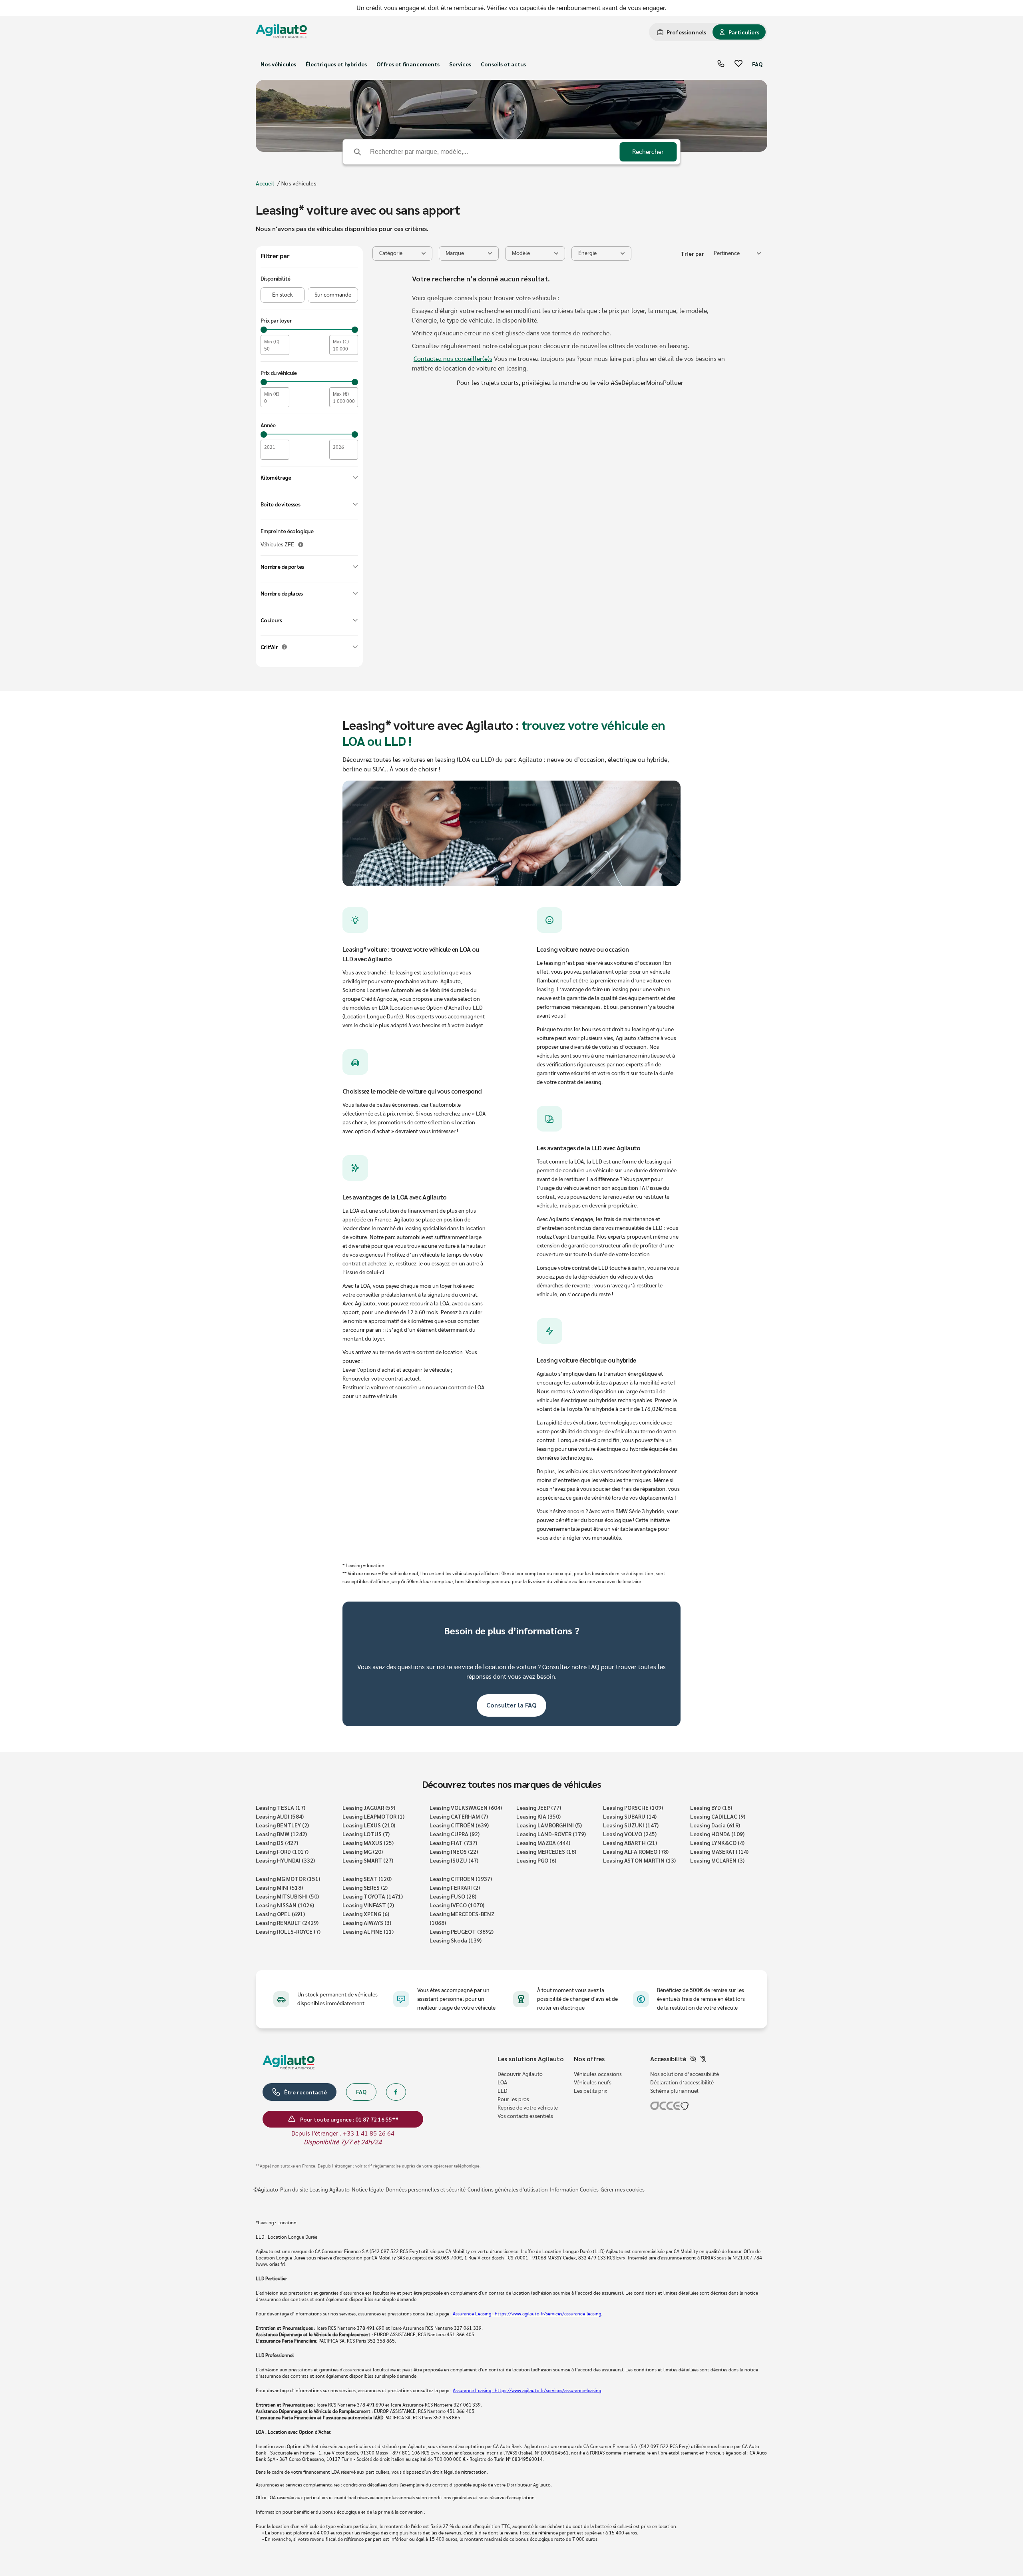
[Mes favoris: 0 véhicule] (738, 64)
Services (460, 64)
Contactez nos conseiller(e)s (453, 359)
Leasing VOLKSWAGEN (466, 1807)
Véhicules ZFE (277, 545)
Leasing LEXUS (369, 1825)
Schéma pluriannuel (674, 2091)
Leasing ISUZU (454, 1860)
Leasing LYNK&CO (717, 1843)
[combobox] (737, 253)
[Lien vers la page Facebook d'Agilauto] (396, 2092)
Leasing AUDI (280, 1816)
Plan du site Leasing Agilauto (315, 2190)
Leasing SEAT (367, 1879)
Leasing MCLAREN (717, 1860)
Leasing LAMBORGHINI (549, 1825)
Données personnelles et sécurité (426, 2190)
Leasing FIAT (453, 1843)
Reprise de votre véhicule (528, 2108)
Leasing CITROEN (461, 1879)
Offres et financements (408, 64)
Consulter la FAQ (511, 1705)
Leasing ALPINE (368, 1931)
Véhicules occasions (598, 2074)
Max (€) (341, 342)
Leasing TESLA (281, 1807)
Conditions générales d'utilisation (508, 2190)
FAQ (757, 64)
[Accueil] (281, 32)
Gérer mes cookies (623, 2190)
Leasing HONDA (717, 1834)
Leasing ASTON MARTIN (639, 1860)
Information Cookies (574, 2190)
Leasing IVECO (457, 1905)
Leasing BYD (711, 1807)
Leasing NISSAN (285, 1905)
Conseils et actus (503, 64)
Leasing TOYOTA (373, 1896)
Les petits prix (590, 2091)
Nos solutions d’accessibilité (685, 2074)
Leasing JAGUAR (369, 1807)
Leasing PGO (536, 1860)
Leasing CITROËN (459, 1825)
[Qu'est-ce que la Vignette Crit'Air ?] (284, 647)
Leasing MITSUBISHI (287, 1896)
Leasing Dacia (715, 1825)
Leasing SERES (365, 1887)
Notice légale (368, 2190)
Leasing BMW (281, 1834)
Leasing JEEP (539, 1807)
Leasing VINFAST (368, 1905)
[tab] (682, 32)
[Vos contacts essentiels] (721, 64)
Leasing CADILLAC (718, 1816)
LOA (502, 2083)
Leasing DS (277, 1843)
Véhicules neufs (593, 2083)
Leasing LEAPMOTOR (373, 1816)
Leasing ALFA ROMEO (636, 1851)
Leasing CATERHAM (459, 1816)
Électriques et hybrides (336, 64)
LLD (503, 2091)
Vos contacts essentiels (525, 2116)
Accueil (265, 183)
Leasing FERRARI (455, 1887)
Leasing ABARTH (630, 1843)
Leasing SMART (368, 1860)
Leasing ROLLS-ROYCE (288, 1931)
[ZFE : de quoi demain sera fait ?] (301, 545)
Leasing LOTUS (366, 1834)
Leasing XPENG (366, 1914)
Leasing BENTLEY (282, 1825)
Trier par (692, 253)
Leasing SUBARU (630, 1816)
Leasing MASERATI (719, 1851)
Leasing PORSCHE (633, 1807)
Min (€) (272, 342)
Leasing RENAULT (287, 1923)
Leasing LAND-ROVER (551, 1834)
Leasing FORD (282, 1851)
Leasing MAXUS (368, 1843)
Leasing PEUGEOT (462, 1931)
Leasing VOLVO (630, 1834)
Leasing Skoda (456, 1940)
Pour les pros (513, 2100)
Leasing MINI (279, 1887)
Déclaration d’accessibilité (682, 2083)
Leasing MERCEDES (546, 1851)
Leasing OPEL (280, 1914)
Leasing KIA (538, 1816)
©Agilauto (266, 2190)
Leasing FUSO (453, 1896)
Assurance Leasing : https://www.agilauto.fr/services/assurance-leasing (527, 2314)
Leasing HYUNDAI (285, 1860)
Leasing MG (363, 1851)
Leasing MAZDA (543, 1843)
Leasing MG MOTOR (288, 1879)
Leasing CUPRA (455, 1834)
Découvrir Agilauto (520, 2074)
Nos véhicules (278, 64)
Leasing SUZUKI (631, 1825)
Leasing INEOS (454, 1851)
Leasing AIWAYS (367, 1923)
